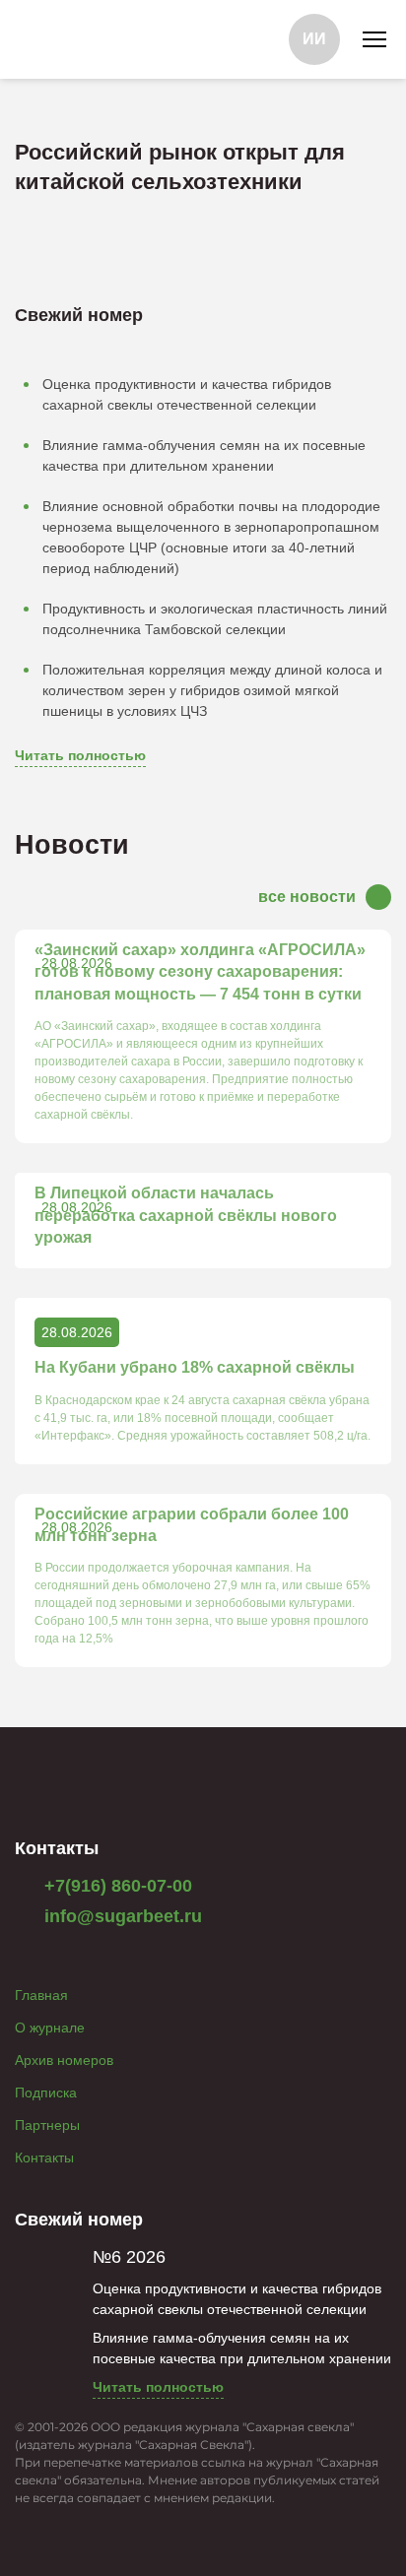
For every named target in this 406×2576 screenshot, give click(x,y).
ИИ (314, 39)
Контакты (44, 2157)
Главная (41, 1995)
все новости (307, 897)
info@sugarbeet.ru (121, 1916)
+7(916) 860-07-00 (116, 1886)
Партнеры (47, 2125)
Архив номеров (64, 2060)
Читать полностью (80, 755)
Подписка (46, 2093)
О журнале (50, 2028)
